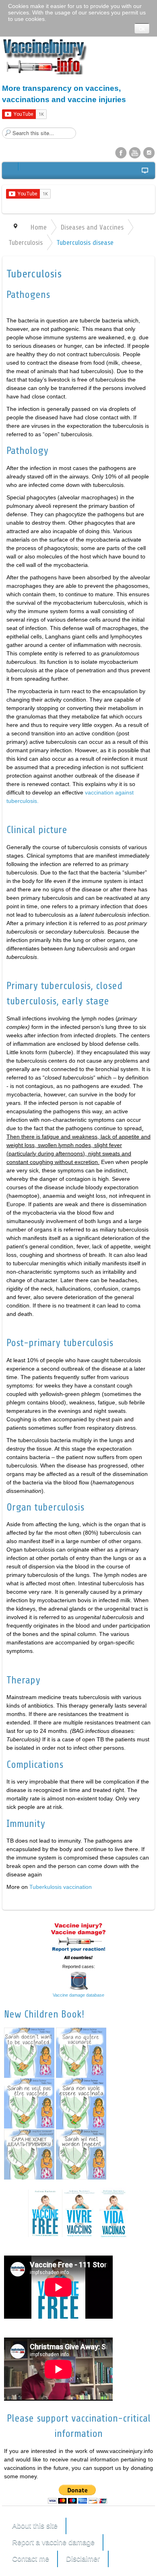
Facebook (121, 152)
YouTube (135, 152)
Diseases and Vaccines (92, 227)
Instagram (149, 152)
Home (38, 227)
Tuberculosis (26, 242)
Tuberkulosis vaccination (61, 1887)
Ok (142, 28)
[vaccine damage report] (78, 1941)
